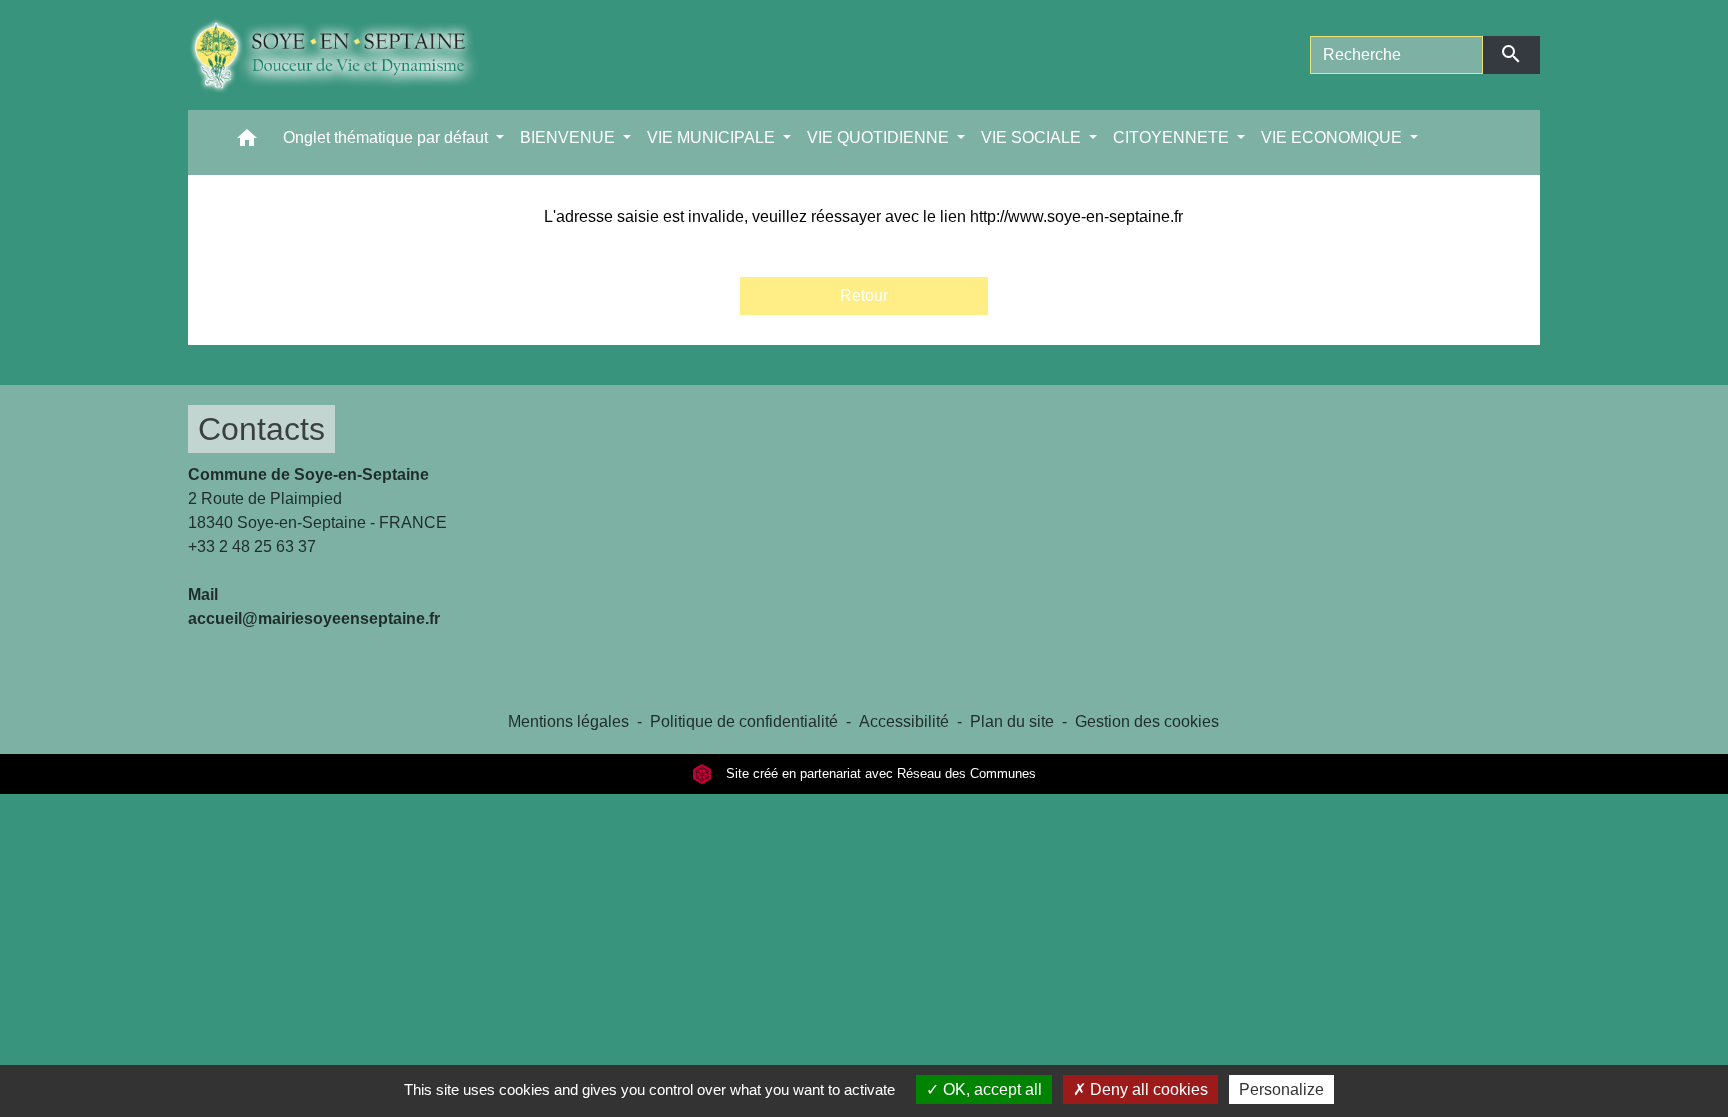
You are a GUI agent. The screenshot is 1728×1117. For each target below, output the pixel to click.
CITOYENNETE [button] (1173, 137)
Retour (864, 295)
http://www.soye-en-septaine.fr (1076, 216)
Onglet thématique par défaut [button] (387, 137)
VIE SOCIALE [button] (1033, 137)
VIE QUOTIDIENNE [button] (880, 137)
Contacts (261, 429)
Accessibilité (904, 721)
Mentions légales (568, 721)
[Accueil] (348, 55)
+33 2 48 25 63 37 (252, 546)
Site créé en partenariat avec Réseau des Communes (879, 773)
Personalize (1281, 1089)
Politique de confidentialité (744, 721)
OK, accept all (990, 1089)
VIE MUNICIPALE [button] (713, 137)
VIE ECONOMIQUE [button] (1333, 137)
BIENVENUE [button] (569, 137)
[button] (247, 142)
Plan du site (1012, 721)
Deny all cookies (1147, 1089)
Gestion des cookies (1147, 721)
